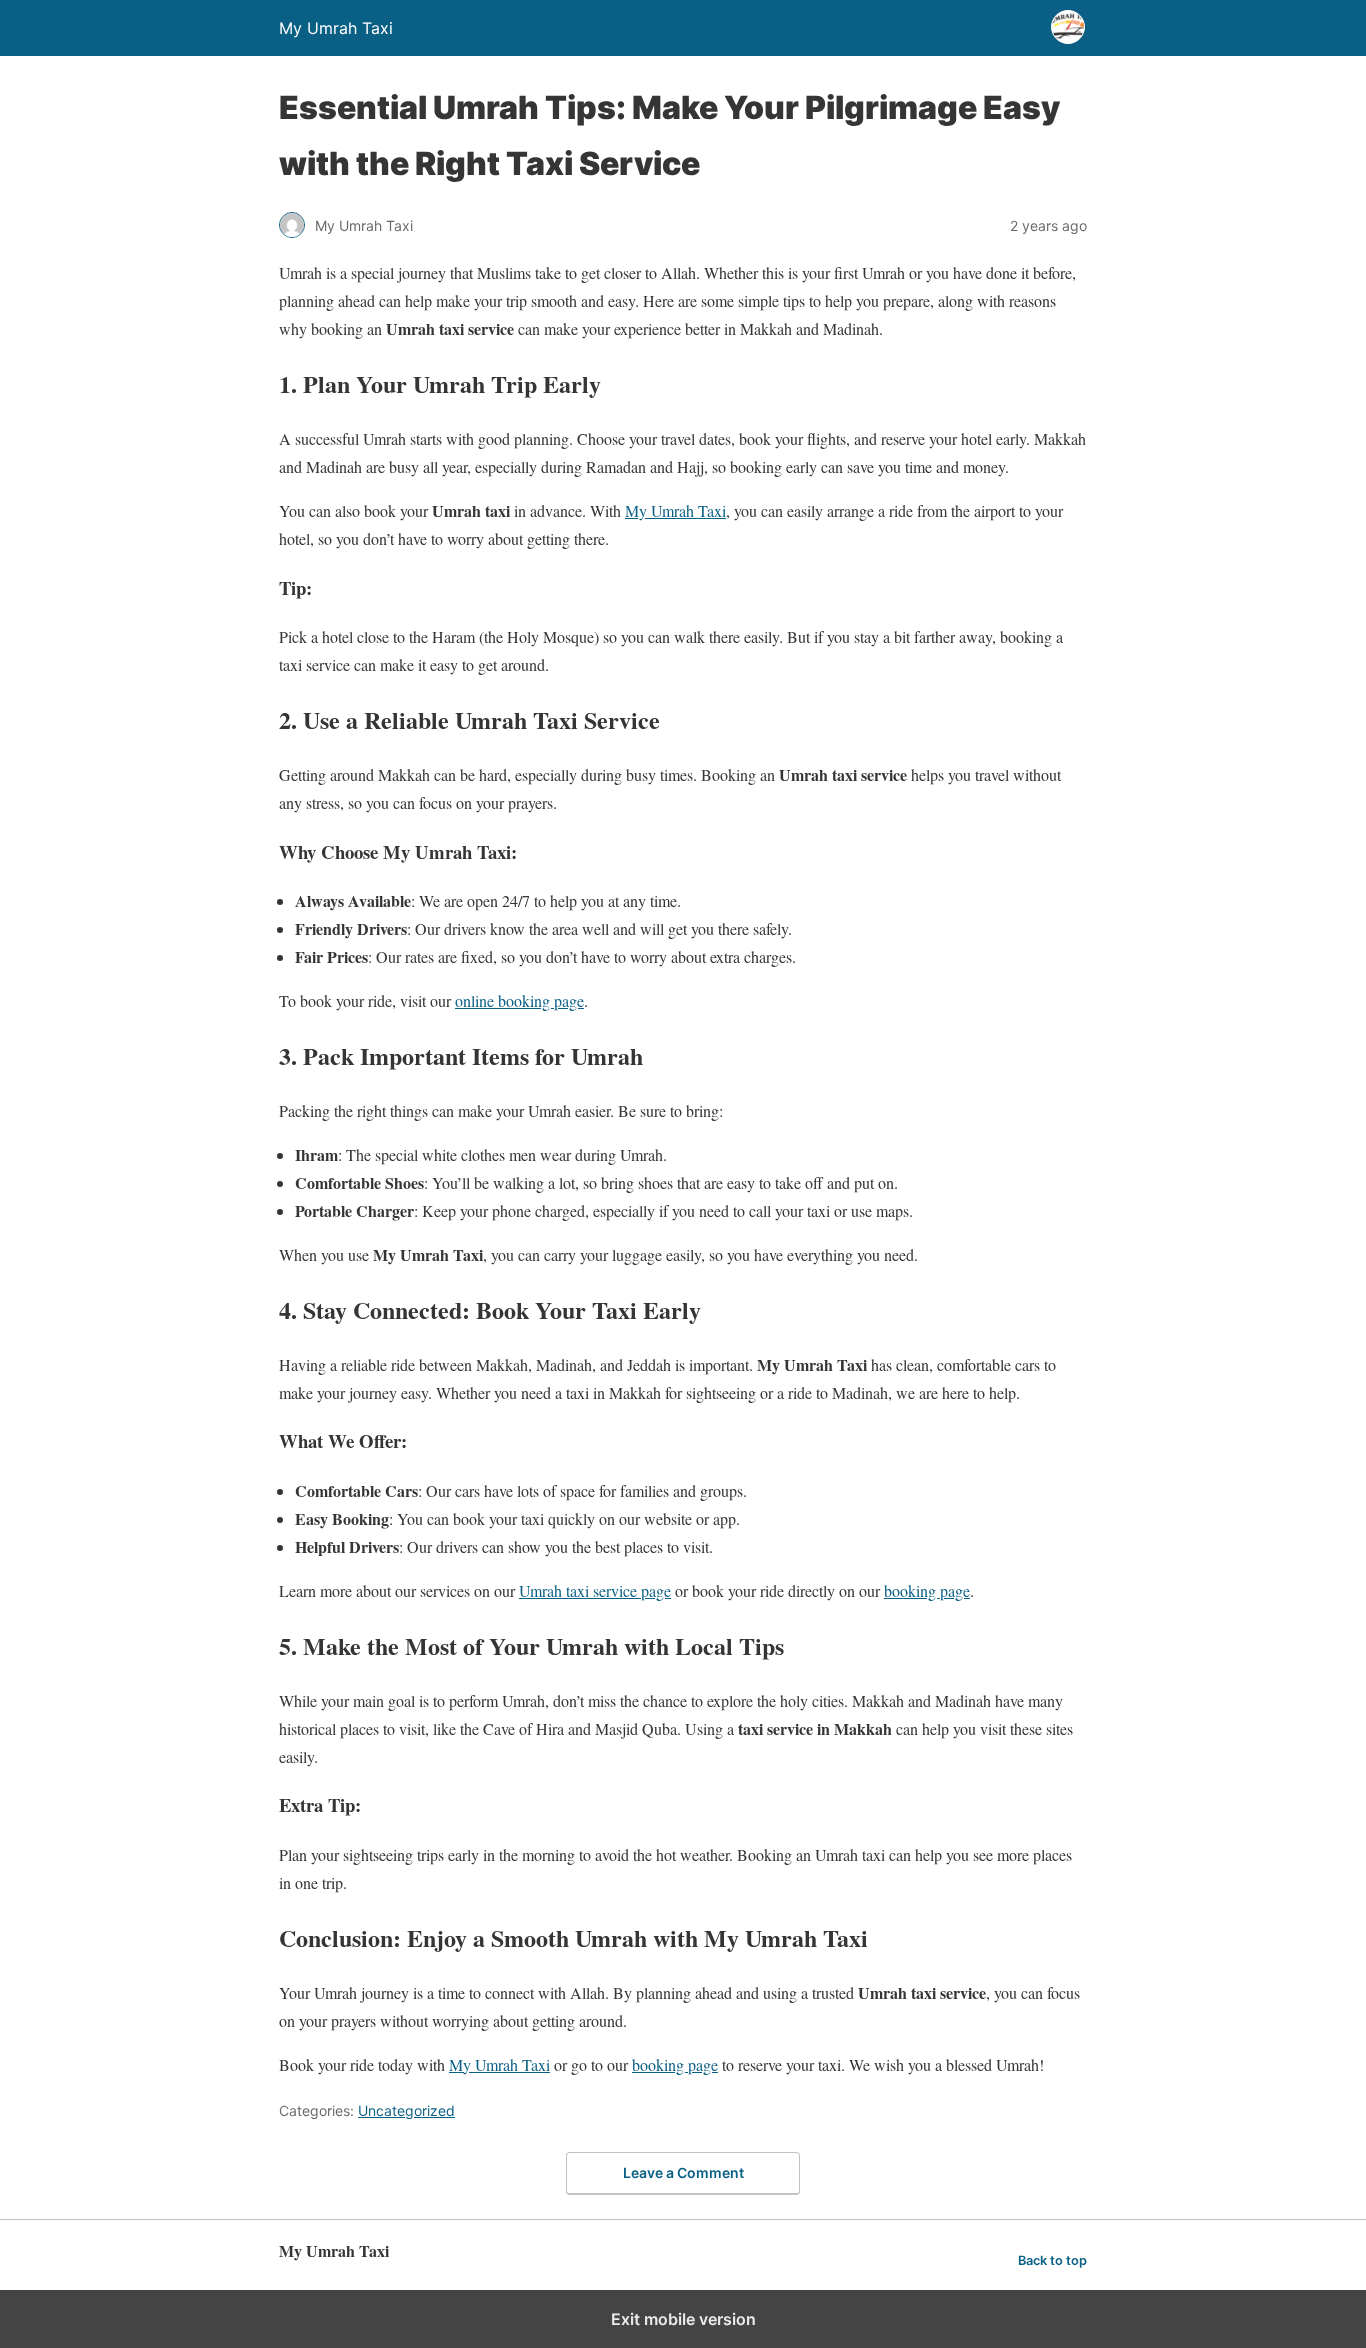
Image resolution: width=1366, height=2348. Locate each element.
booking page (927, 1590)
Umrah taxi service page (595, 1590)
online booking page (519, 1000)
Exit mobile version (683, 2319)
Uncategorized (406, 2110)
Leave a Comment (683, 2172)
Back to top (1052, 2260)
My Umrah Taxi (675, 510)
